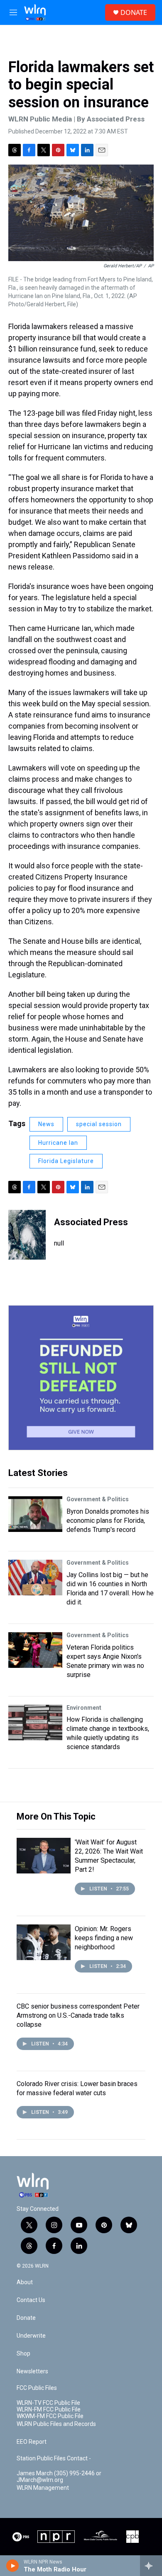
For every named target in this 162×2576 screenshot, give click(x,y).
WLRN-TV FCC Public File (48, 2403)
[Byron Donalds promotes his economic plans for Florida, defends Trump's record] (35, 1514)
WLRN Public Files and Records (56, 2424)
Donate (26, 2318)
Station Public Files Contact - (54, 2458)
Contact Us (31, 2300)
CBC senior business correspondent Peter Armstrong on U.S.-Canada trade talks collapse (78, 2015)
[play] (13, 2566)
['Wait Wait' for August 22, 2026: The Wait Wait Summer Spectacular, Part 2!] (44, 1856)
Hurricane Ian (58, 1143)
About (25, 2282)
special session (99, 1124)
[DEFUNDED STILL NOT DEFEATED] (81, 1378)
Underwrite (31, 2336)
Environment (84, 1708)
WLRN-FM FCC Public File (49, 2410)
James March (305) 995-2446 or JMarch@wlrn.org (59, 2477)
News (46, 1124)
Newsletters (32, 2371)
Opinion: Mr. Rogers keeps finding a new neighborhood (104, 1938)
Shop (23, 2354)
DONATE (134, 12)
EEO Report (32, 2442)
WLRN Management (43, 2488)
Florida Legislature (66, 1161)
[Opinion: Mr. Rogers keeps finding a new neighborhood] (44, 1942)
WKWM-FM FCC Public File (50, 2416)
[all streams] (151, 2566)
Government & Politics (98, 1499)
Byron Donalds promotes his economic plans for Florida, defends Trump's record (108, 1521)
